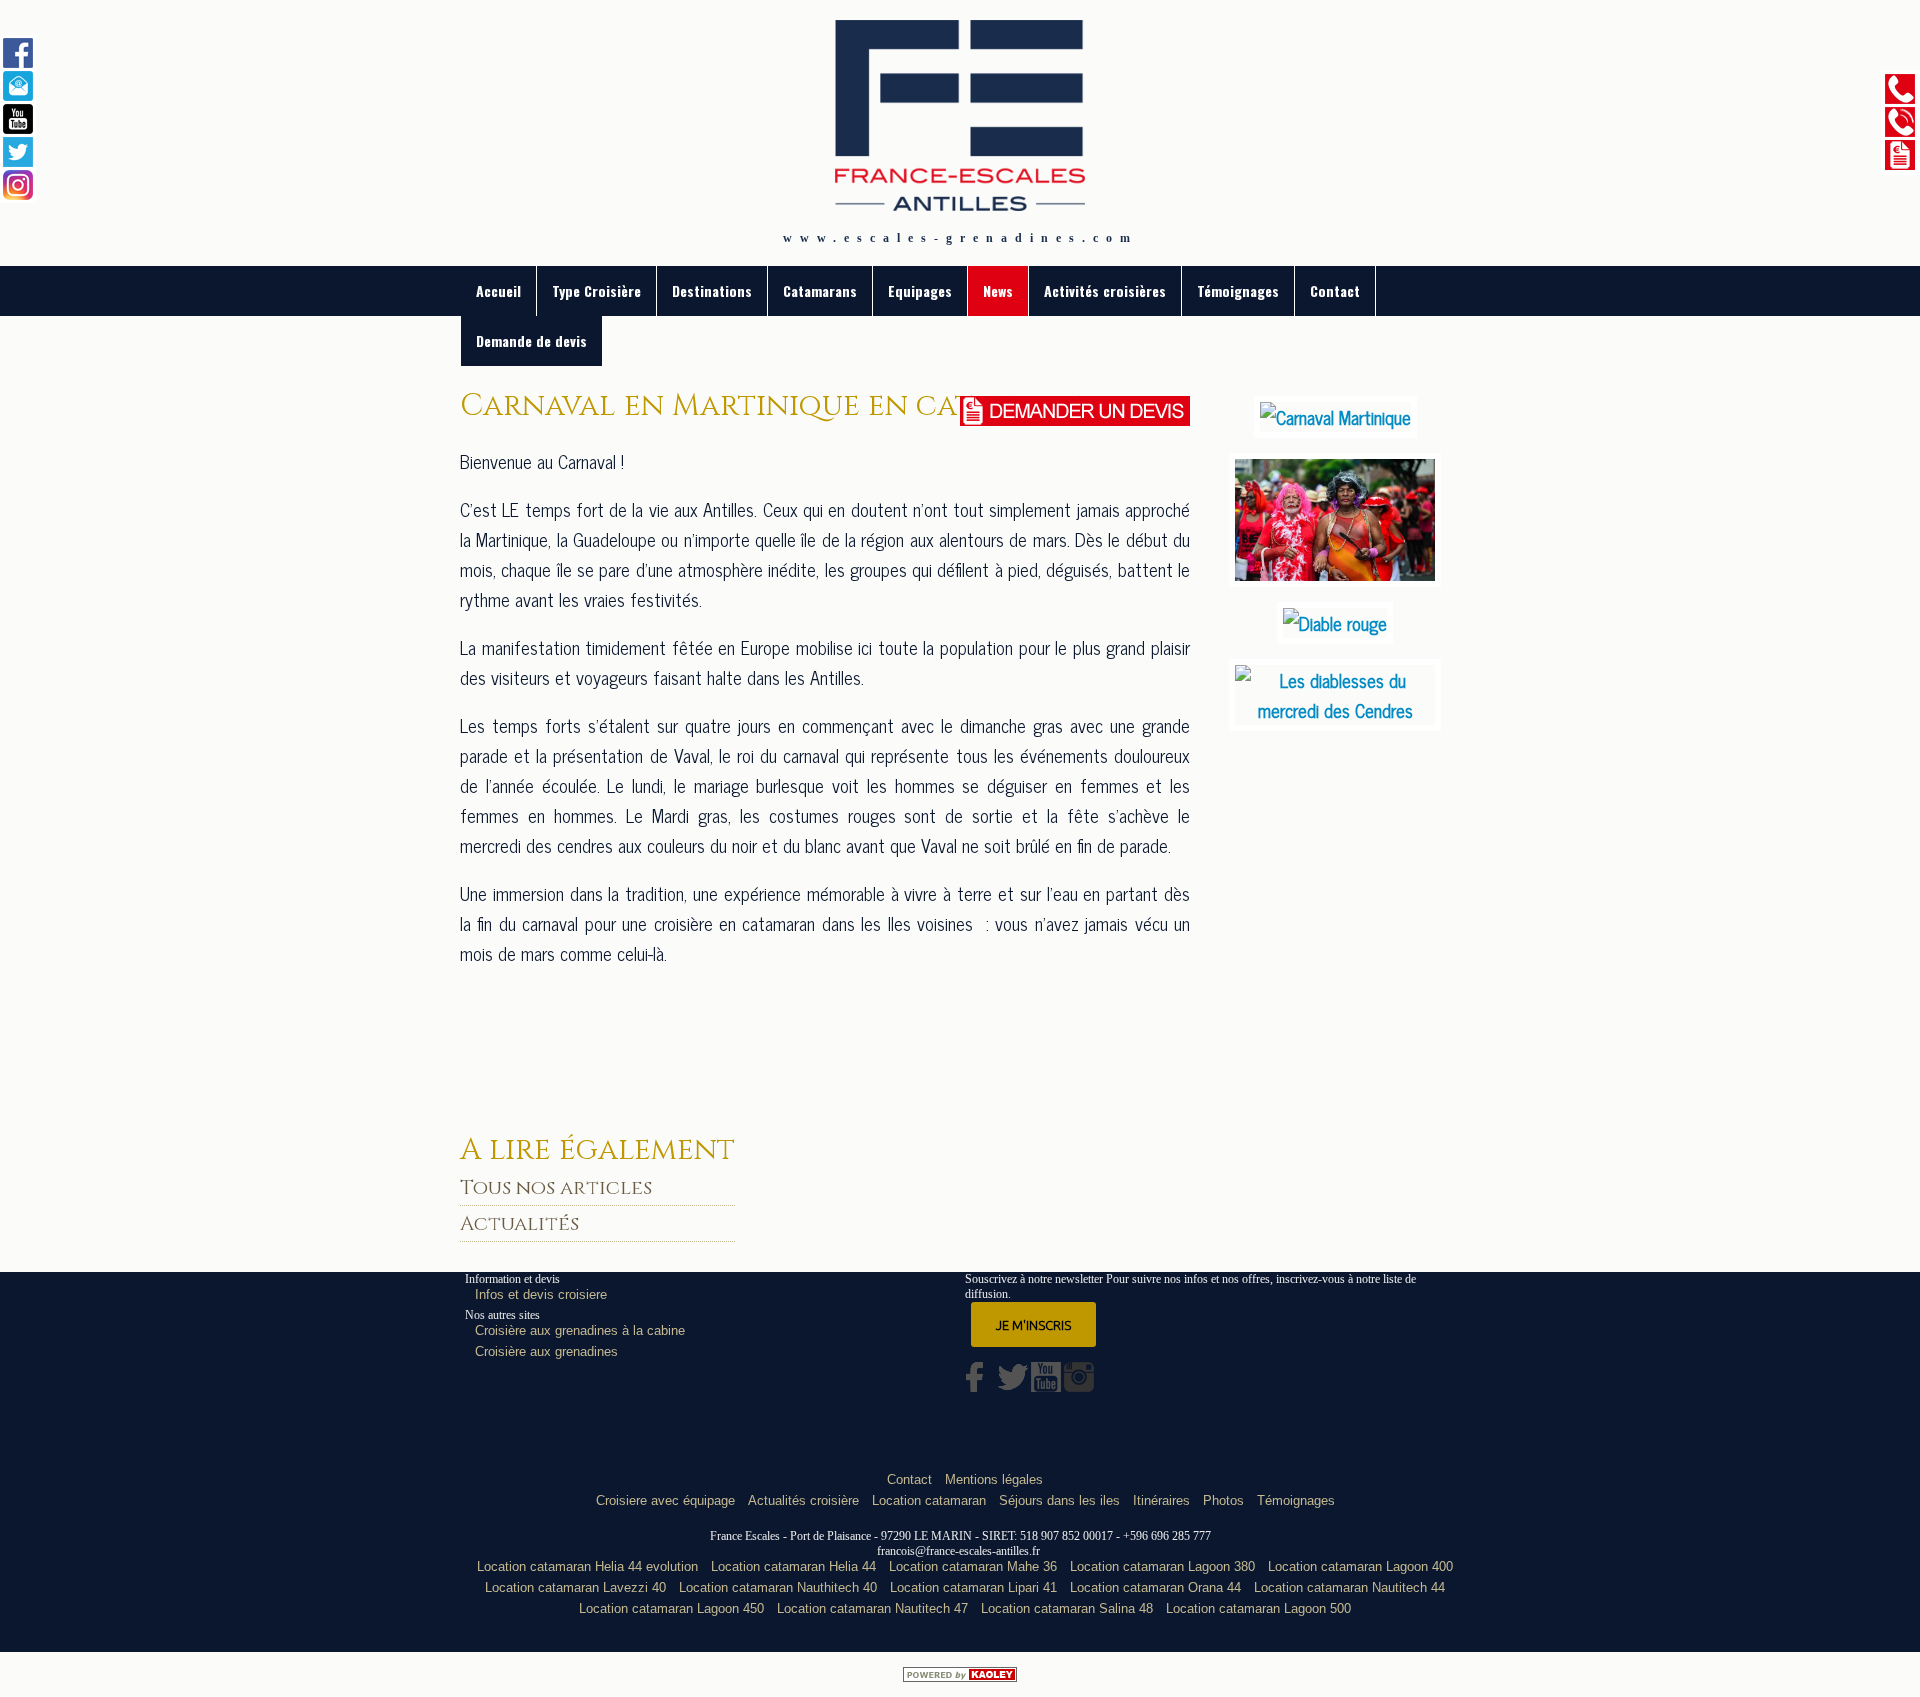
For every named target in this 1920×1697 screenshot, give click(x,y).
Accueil (498, 290)
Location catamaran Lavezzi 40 (575, 1587)
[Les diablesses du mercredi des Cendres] (1335, 710)
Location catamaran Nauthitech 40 (778, 1587)
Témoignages (1238, 290)
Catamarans (820, 290)
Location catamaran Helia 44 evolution (587, 1566)
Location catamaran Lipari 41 (973, 1587)
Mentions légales (994, 1479)
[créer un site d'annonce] (960, 1674)
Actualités (519, 1223)
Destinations (712, 290)
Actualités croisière (803, 1500)
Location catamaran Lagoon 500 (1258, 1608)
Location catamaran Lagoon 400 (1360, 1566)
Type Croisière (596, 290)
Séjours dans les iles (1059, 1500)
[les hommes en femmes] (1335, 579)
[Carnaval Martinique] (1335, 417)
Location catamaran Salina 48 (1067, 1608)
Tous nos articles (556, 1187)
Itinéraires (1161, 1500)
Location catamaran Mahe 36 (973, 1566)
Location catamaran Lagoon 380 (1162, 1566)
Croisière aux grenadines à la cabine (580, 1330)
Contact (1335, 290)
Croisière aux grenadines (546, 1351)
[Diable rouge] (1335, 623)
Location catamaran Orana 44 (1155, 1587)
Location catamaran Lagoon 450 (671, 1608)
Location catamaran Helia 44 (793, 1566)
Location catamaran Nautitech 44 (1349, 1587)
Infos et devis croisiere (541, 1294)
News (998, 290)
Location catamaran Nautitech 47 (872, 1608)
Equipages (920, 290)
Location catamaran (929, 1500)
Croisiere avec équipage (665, 1500)
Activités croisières (1105, 290)
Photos (1223, 1500)
